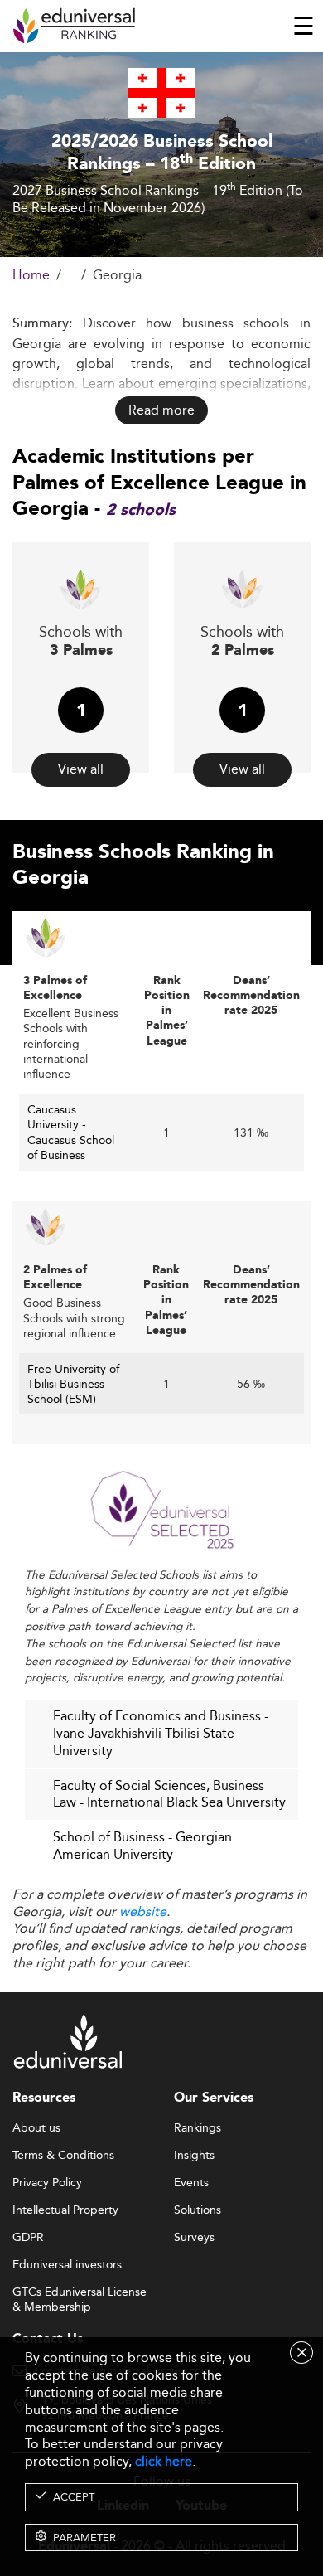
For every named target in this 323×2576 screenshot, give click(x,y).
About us (36, 2128)
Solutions (198, 2210)
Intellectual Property (65, 2210)
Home (31, 276)
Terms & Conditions (63, 2156)
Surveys (194, 2238)
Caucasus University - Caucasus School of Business (71, 1132)
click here (164, 2461)
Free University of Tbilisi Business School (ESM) (73, 1384)
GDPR (28, 2238)
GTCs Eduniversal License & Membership (80, 2293)
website (143, 1911)
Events (191, 2183)
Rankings (198, 2128)
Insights (194, 2156)
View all (81, 769)
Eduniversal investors (67, 2265)
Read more (161, 410)
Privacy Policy (47, 2183)
